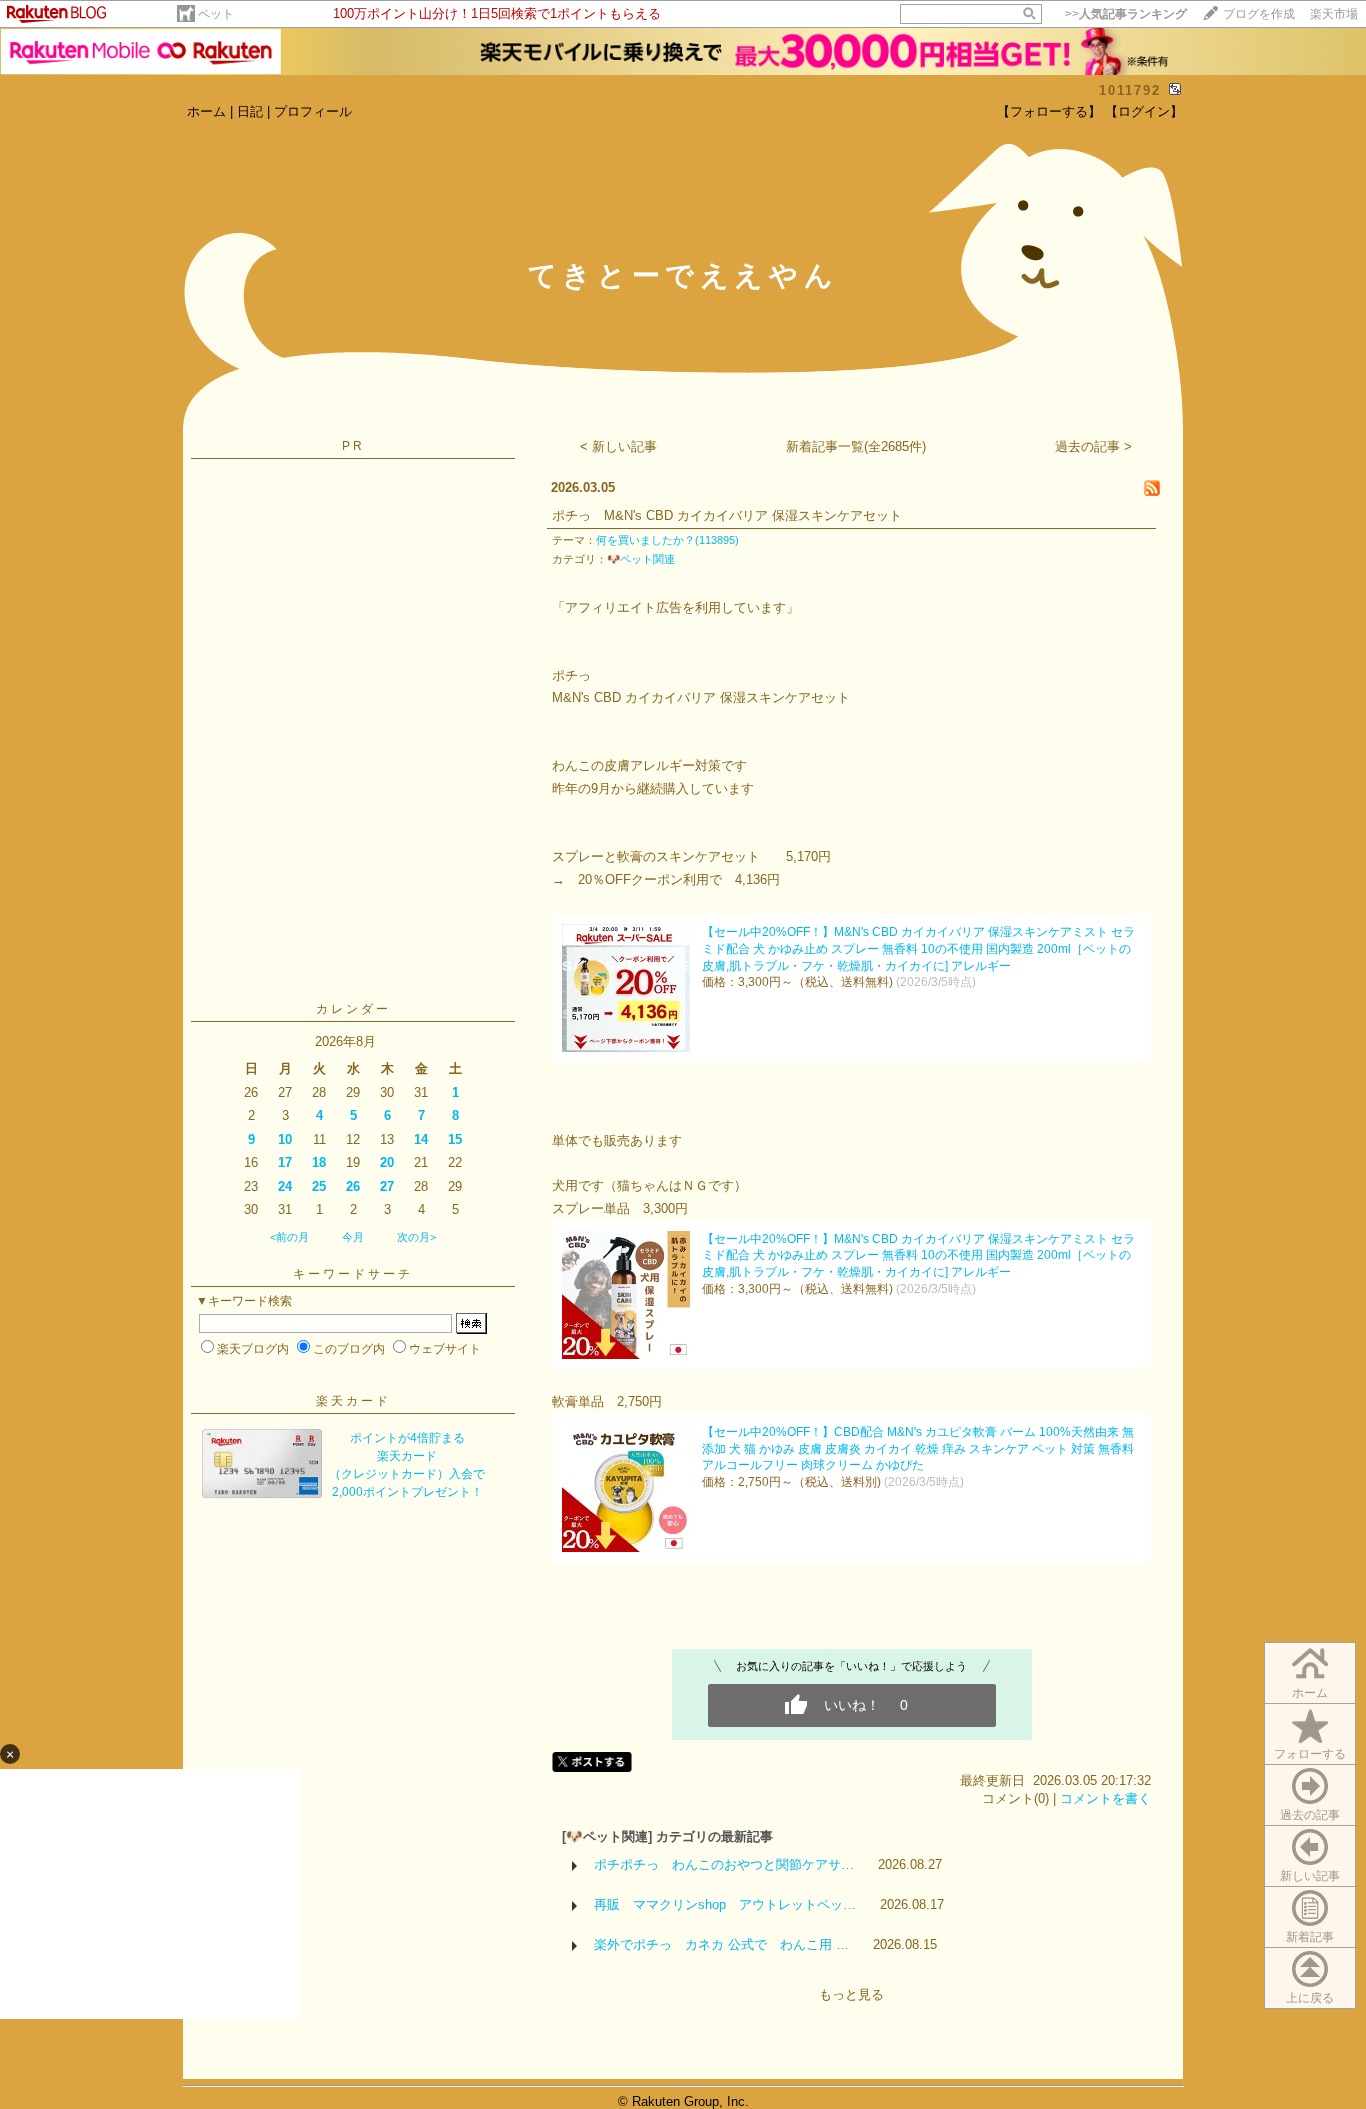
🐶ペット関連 (641, 559)
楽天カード (353, 1401)
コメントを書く (1105, 1798)
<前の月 (289, 1237)
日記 (250, 111)
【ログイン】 (1144, 111)
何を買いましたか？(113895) (667, 540)
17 (285, 1162)
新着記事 (1310, 1937)
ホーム (206, 111)
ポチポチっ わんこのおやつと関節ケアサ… (724, 1864)
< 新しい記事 (618, 446)
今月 (353, 1237)
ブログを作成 (1259, 14)
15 (455, 1139)
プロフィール (313, 111)
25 (319, 1186)
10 (285, 1139)
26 (353, 1186)
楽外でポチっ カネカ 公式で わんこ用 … (721, 1944)
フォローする (1310, 1754)
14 (421, 1139)
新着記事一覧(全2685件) (856, 446)
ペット (216, 14)
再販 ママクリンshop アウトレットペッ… (725, 1904)
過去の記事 (1310, 1815)
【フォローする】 (1049, 111)
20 (387, 1162)
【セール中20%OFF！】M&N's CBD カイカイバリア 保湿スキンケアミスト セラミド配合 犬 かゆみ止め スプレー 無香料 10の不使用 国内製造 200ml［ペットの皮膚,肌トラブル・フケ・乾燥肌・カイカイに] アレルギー (918, 949)
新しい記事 (1310, 1876)
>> (1126, 14)
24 (285, 1186)
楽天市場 (1334, 14)
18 (319, 1162)
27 (387, 1186)
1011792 (1130, 90)
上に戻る (1310, 1998)
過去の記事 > (1093, 446)
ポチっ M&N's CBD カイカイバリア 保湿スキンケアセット (727, 515)
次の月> (416, 1237)
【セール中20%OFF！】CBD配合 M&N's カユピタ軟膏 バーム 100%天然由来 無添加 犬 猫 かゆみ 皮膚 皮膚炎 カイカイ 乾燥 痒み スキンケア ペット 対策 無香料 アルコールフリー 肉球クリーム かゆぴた (918, 1449)
